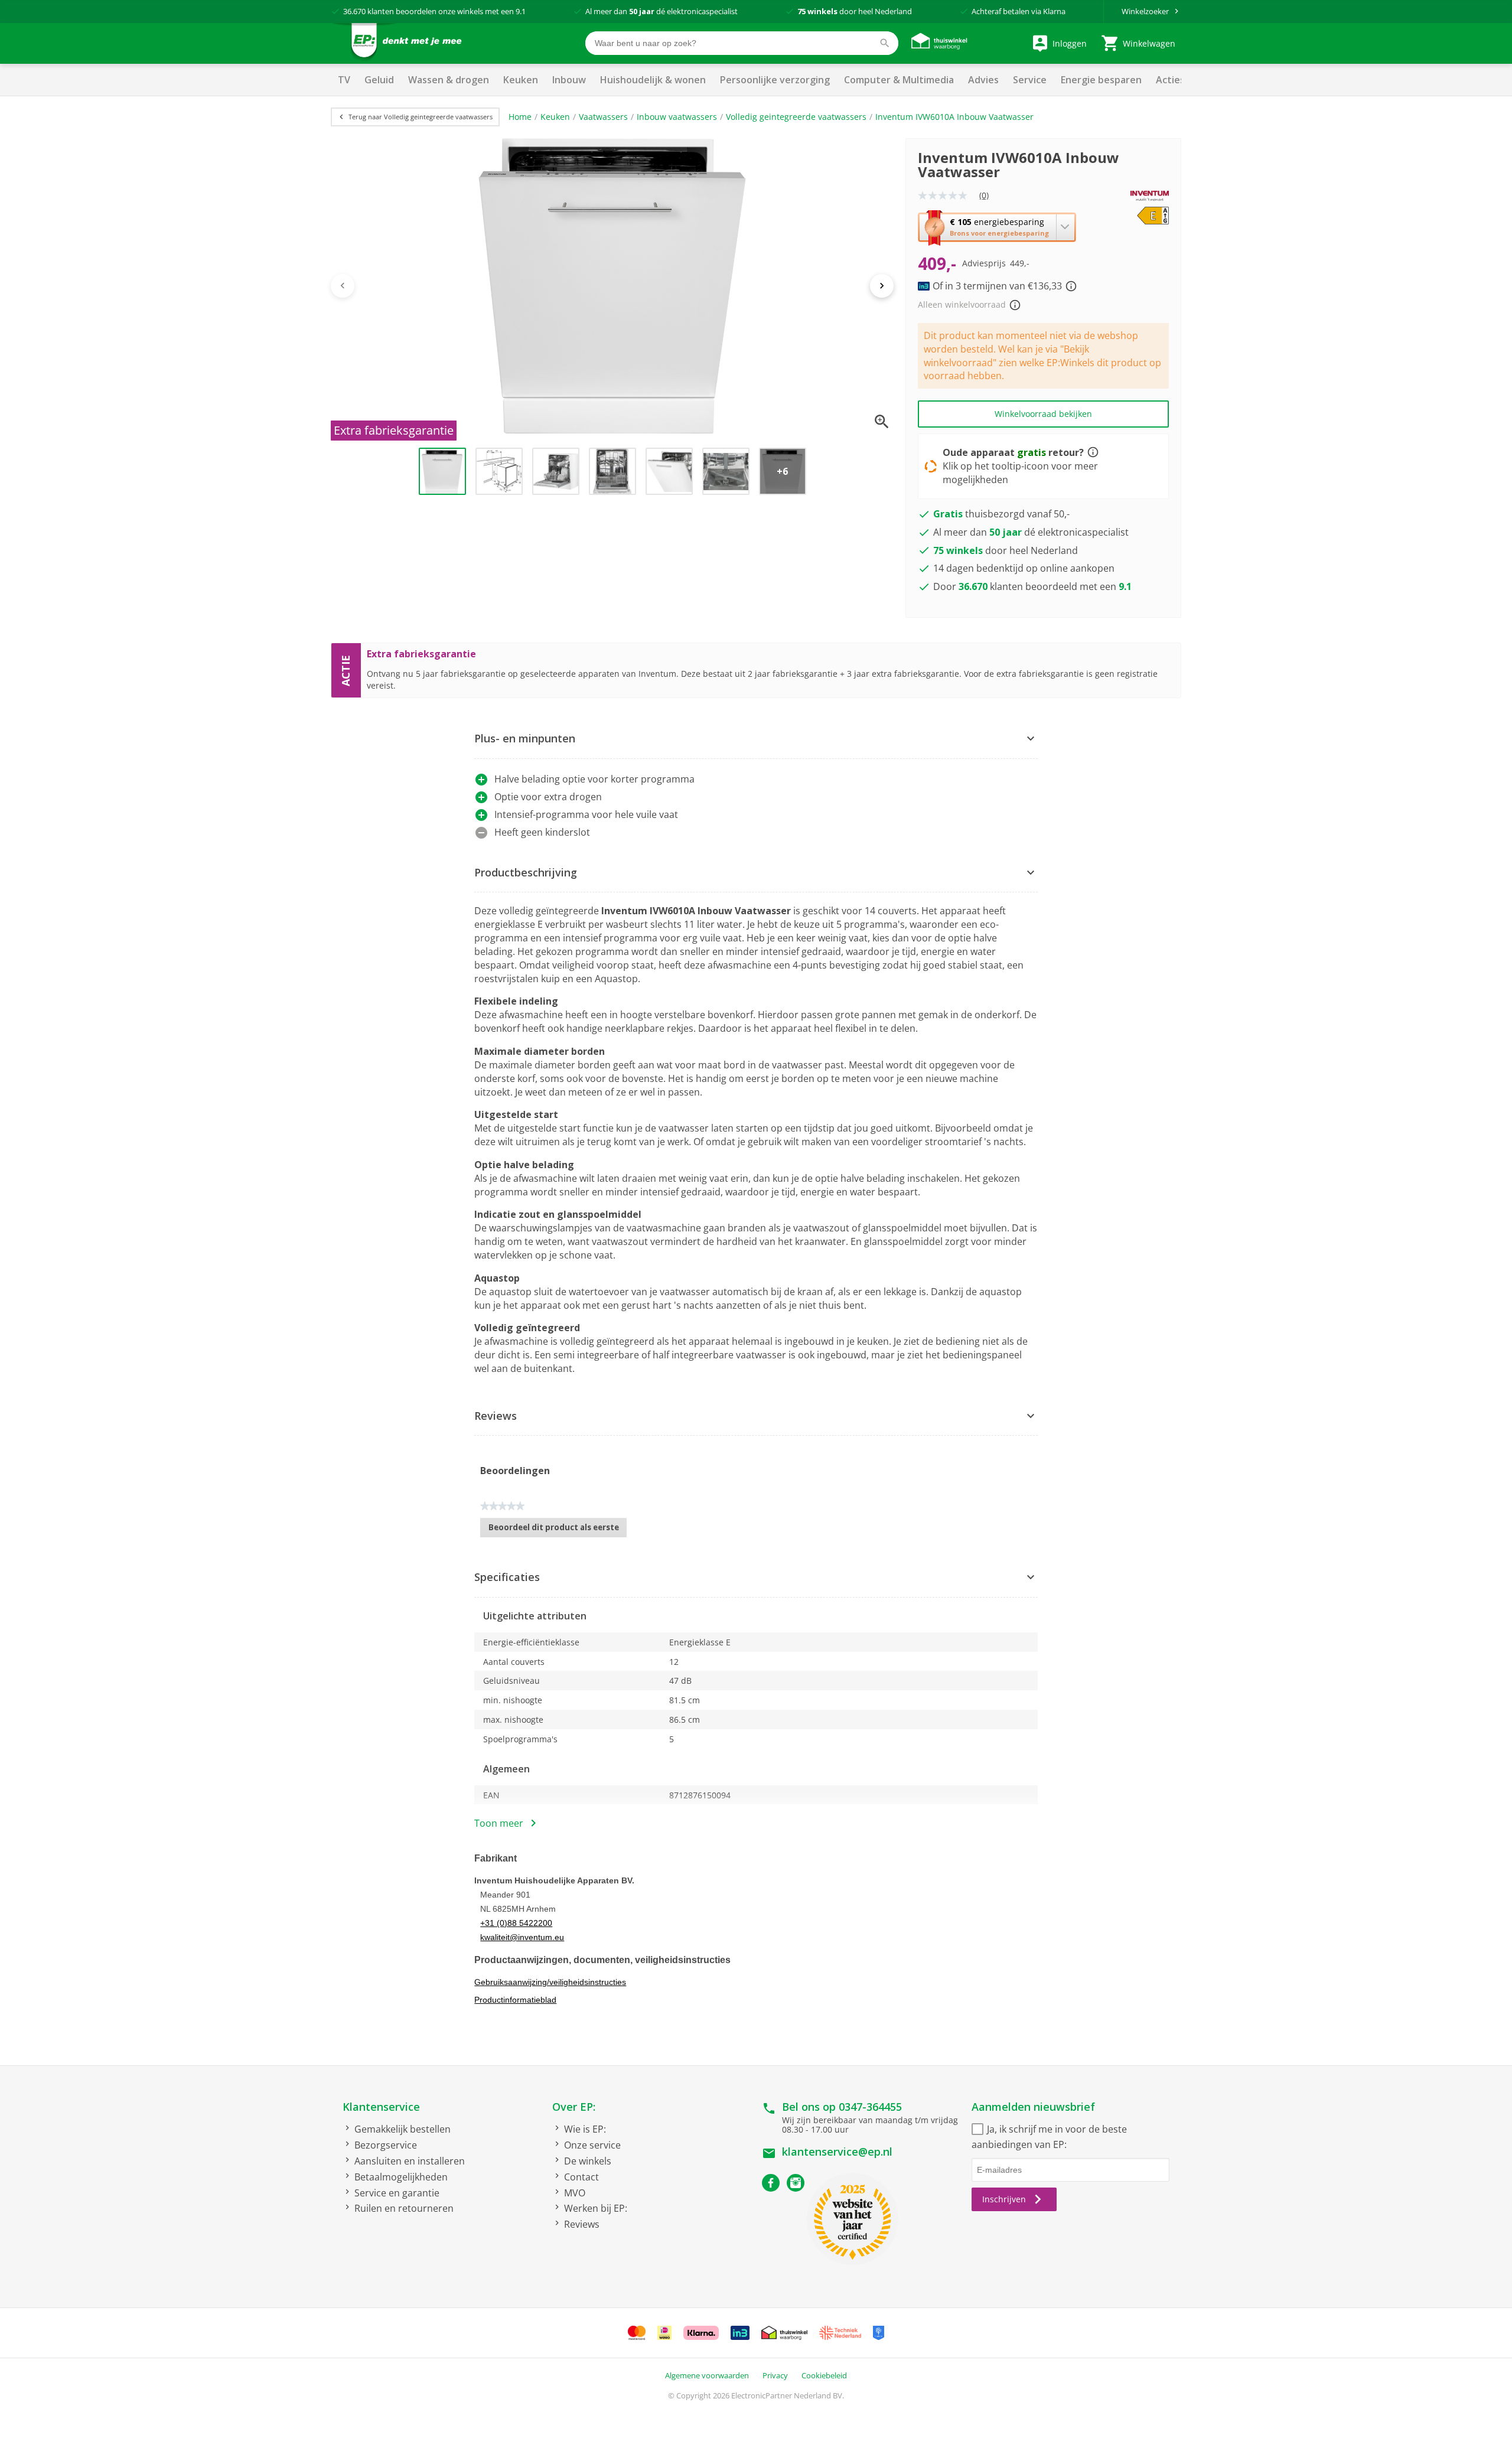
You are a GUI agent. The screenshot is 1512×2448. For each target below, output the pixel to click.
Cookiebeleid (824, 2375)
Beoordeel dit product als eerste (558, 1530)
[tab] (756, 739)
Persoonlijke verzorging (775, 80)
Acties (1170, 80)
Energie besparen (1101, 80)
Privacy (775, 2375)
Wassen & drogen (449, 80)
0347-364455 (870, 2107)
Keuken (521, 80)
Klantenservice (381, 2107)
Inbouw (569, 80)
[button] (997, 227)
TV (344, 80)
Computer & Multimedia (899, 80)
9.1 (521, 11)
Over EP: (574, 2107)
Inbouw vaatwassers (677, 117)
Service (1030, 80)
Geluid (379, 80)
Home (520, 117)
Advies (983, 80)
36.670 (354, 11)
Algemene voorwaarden (707, 2375)
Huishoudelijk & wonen (653, 80)
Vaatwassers (603, 117)
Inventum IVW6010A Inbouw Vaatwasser (954, 117)
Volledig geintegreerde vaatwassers (796, 117)
